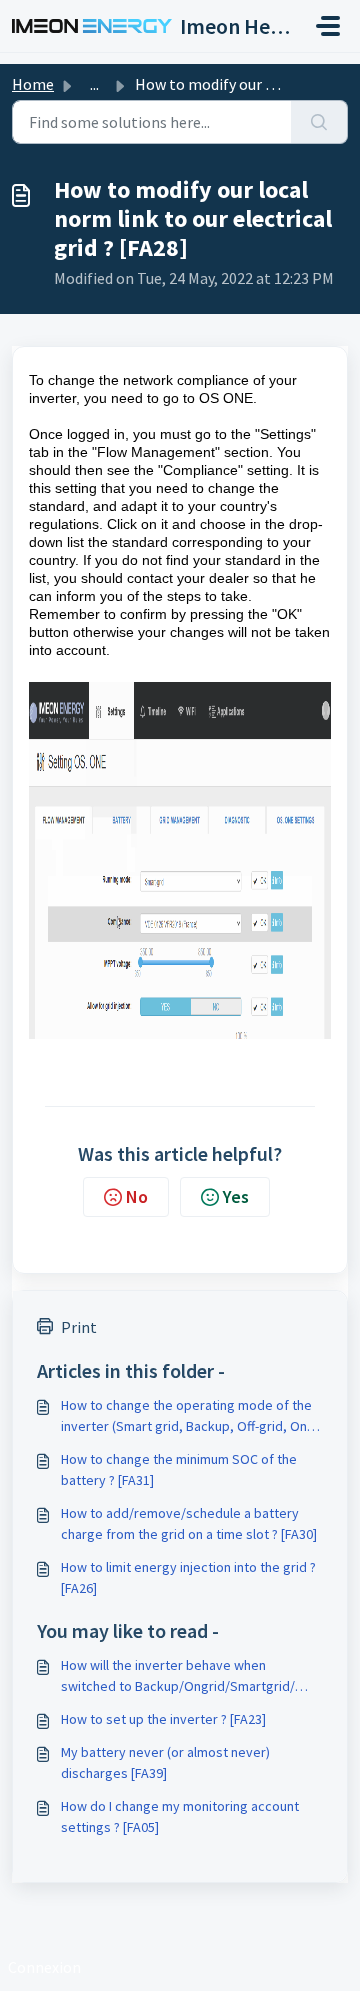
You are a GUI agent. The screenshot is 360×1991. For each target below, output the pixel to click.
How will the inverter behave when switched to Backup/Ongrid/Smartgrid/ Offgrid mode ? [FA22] (178, 1676)
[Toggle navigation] (328, 26)
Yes (236, 1196)
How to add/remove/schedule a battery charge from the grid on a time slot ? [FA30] (189, 1523)
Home (33, 84)
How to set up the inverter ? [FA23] (163, 1719)
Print (79, 1327)
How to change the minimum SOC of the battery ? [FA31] (179, 1469)
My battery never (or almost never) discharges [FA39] (165, 1762)
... (94, 84)
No (137, 1196)
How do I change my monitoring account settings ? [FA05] (180, 1816)
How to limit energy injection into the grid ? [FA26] (188, 1577)
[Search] (319, 122)
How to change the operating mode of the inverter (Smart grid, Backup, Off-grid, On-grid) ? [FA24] (186, 1416)
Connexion (44, 1967)
